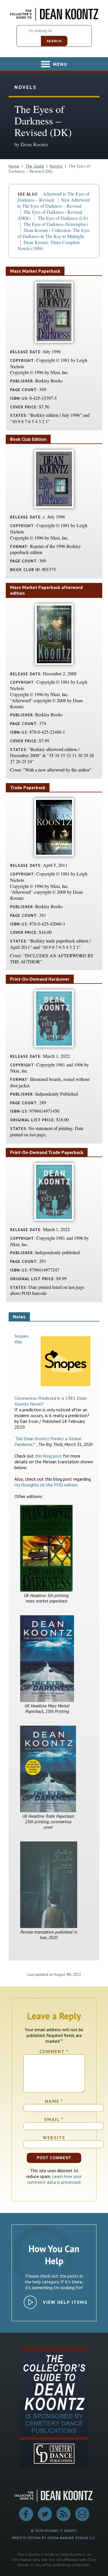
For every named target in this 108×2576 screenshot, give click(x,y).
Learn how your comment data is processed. (55, 2179)
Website (54, 2138)
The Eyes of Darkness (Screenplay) (56, 224)
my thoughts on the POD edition (46, 1485)
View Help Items (65, 2302)
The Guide (35, 166)
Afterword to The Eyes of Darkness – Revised (53, 197)
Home (14, 166)
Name (54, 2101)
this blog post (48, 1456)
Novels (56, 166)
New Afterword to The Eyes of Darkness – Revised (54, 203)
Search (54, 41)
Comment (54, 2051)
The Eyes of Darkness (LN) (63, 218)
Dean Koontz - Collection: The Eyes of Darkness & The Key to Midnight (54, 233)
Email (54, 2119)
